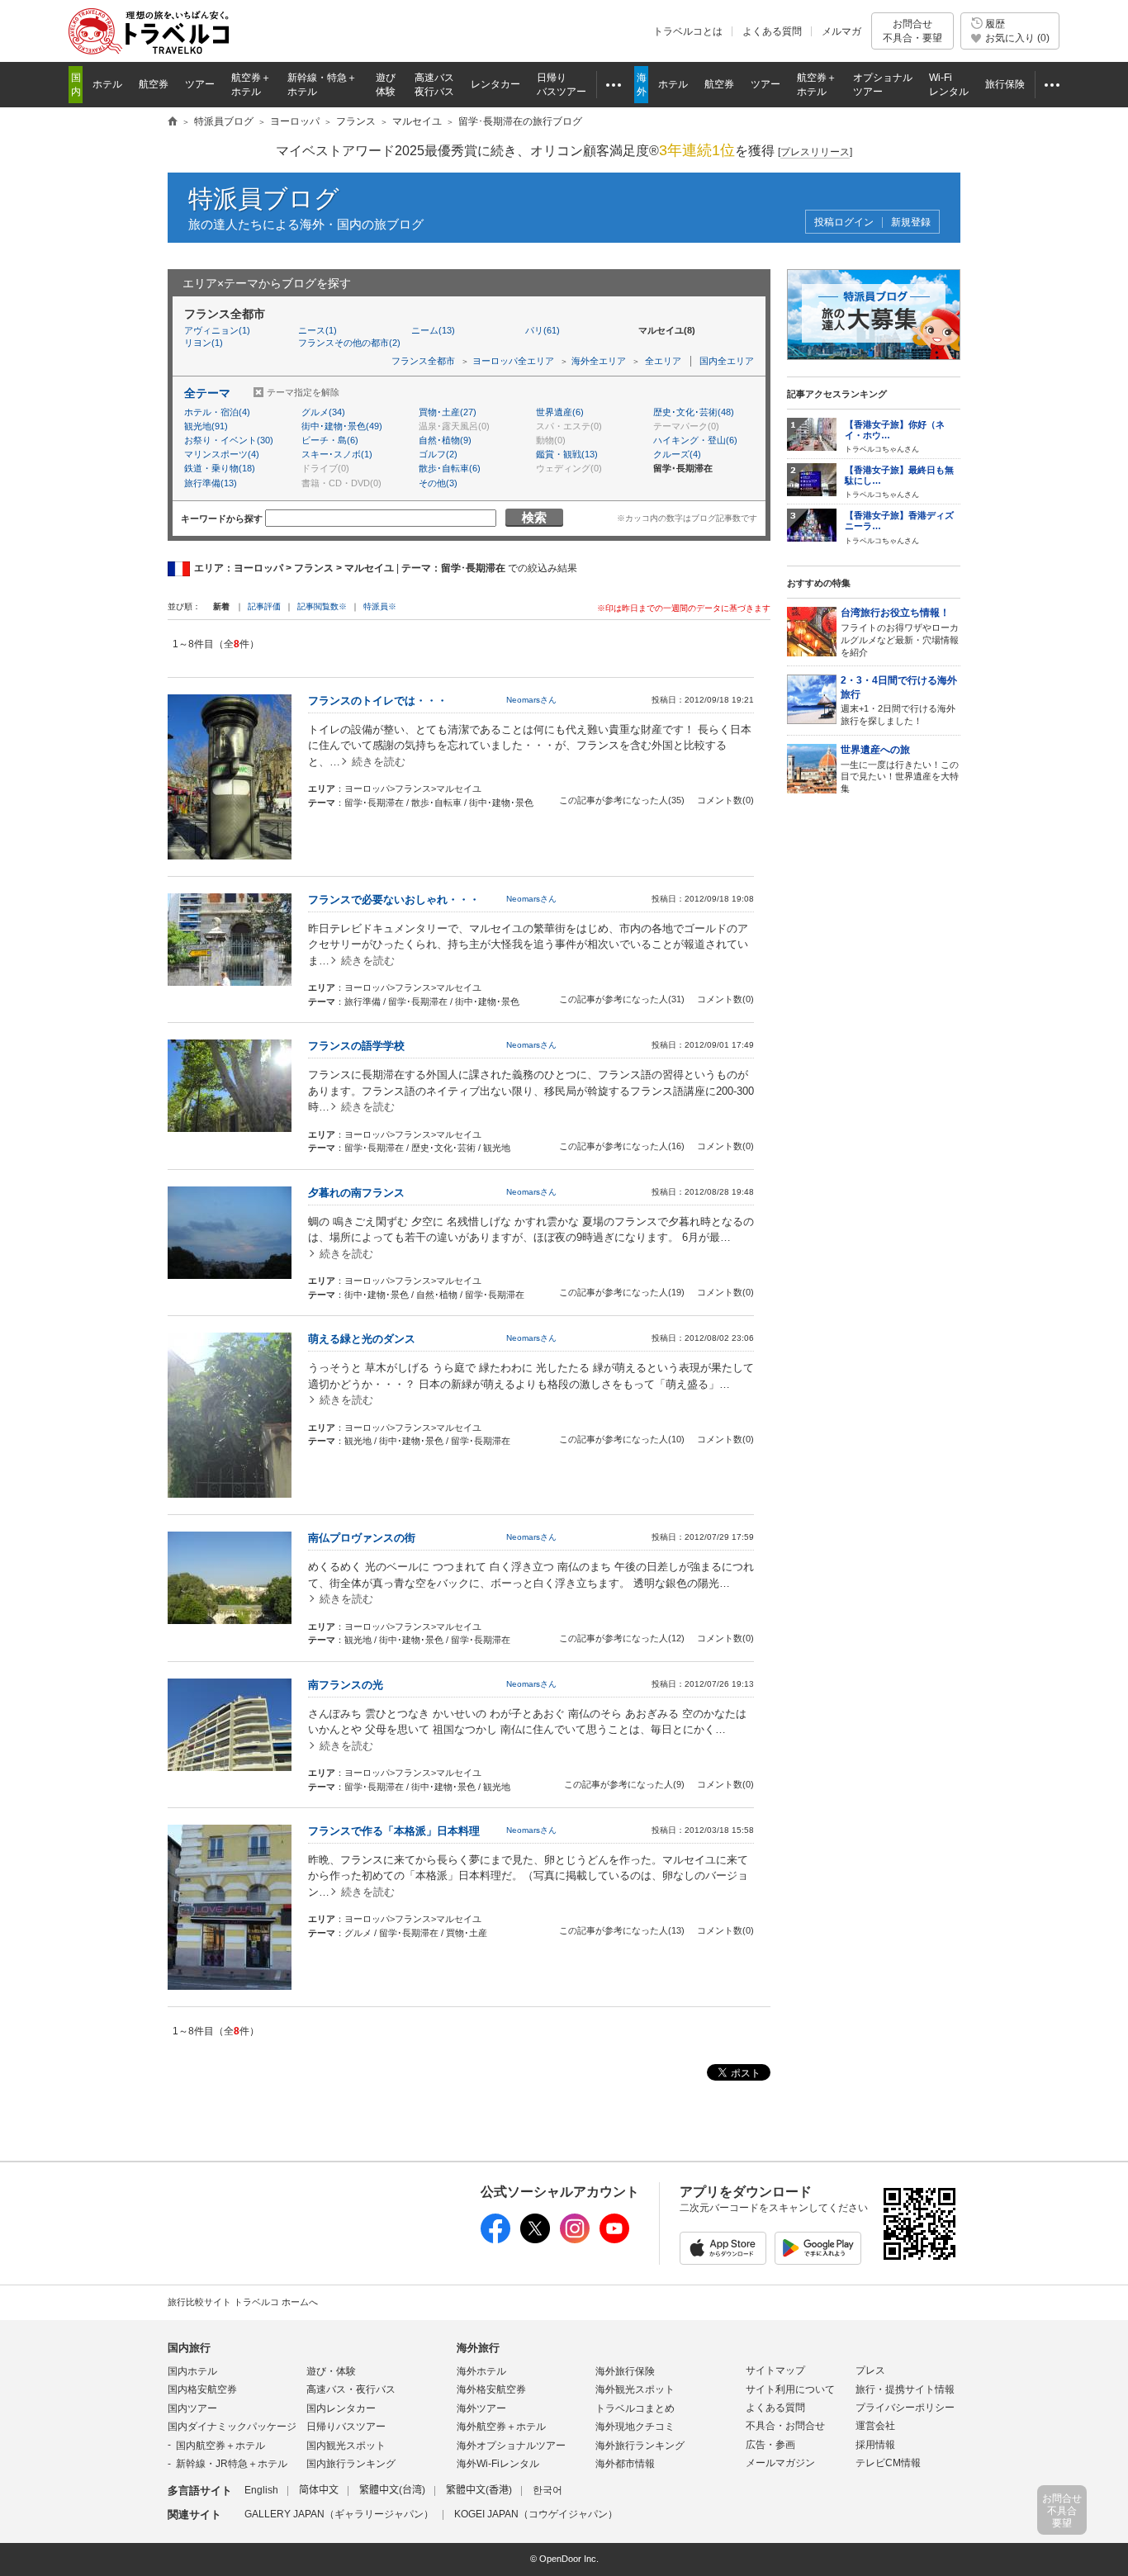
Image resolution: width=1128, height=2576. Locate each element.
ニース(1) (318, 330)
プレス (870, 2370)
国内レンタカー (341, 2408)
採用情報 (875, 2445)
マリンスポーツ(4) (222, 454)
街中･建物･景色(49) (342, 426)
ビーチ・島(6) (330, 440)
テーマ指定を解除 (303, 392)
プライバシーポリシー (905, 2408)
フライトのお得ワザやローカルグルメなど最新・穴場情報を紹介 (900, 632)
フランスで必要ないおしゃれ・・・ (394, 900)
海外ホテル (481, 2371)
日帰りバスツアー (346, 2427)
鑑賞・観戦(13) (567, 454)
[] (815, 152)
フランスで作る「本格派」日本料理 (394, 1831)
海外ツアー (481, 2408)
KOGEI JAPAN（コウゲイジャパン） (536, 2514)
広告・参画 (770, 2445)
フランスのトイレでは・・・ (378, 701)
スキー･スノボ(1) (337, 454)
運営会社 (875, 2426)
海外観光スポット (635, 2389)
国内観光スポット (346, 2446)
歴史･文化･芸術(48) (694, 412)
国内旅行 (189, 2348)
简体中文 (319, 2490)
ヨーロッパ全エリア (513, 361)
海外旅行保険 (625, 2371)
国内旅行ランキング (351, 2464)
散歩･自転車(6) (450, 468)
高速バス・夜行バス (351, 2389)
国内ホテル (192, 2371)
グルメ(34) (323, 412)
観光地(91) (206, 426)
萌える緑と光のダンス (362, 1339)
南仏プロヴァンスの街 (362, 1538)
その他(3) (438, 483)
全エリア (663, 361)
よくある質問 (772, 31)
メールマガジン (780, 2463)
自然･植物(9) (445, 440)
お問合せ (912, 31)
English (261, 2490)
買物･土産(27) (448, 412)
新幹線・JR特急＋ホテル (232, 2464)
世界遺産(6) (560, 412)
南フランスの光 (346, 1685)
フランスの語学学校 (356, 1046)
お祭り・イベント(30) (229, 440)
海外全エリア (599, 361)
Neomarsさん (531, 700)
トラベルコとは (688, 31)
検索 (534, 517)
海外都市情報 (625, 2464)
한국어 (547, 2490)
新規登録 (911, 223)
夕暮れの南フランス (356, 1193)
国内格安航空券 (202, 2389)
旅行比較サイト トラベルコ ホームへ (243, 2302)
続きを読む (379, 762)
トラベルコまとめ (635, 2408)
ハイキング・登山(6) (695, 440)
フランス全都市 (423, 361)
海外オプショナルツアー (511, 2446)
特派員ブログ (264, 199)
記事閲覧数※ (322, 606)
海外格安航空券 (491, 2389)
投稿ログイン (844, 223)
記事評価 (264, 606)
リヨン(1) (204, 343)
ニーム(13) (433, 330)
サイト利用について (790, 2389)
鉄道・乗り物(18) (220, 468)
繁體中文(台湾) (392, 2490)
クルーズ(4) (677, 454)
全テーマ (207, 393)
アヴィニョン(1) (217, 330)
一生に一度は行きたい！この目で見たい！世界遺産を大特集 (900, 769)
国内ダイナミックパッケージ (232, 2427)
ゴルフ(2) (438, 454)
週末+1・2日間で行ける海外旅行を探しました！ (899, 700)
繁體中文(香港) (479, 2490)
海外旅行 (478, 2348)
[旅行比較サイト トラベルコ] (173, 122)
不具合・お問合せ (785, 2426)
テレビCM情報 (888, 2463)
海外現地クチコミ (635, 2427)
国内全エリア (727, 361)
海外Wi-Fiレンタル (498, 2464)
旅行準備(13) (211, 483)
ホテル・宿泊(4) (217, 412)
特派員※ (380, 606)
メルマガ (841, 31)
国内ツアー (192, 2408)
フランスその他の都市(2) (349, 343)
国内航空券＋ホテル (220, 2446)
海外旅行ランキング (640, 2446)
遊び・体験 (331, 2371)
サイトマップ (775, 2370)
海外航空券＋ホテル (501, 2427)
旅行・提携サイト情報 (905, 2389)
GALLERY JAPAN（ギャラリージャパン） (339, 2514)
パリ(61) (543, 330)
